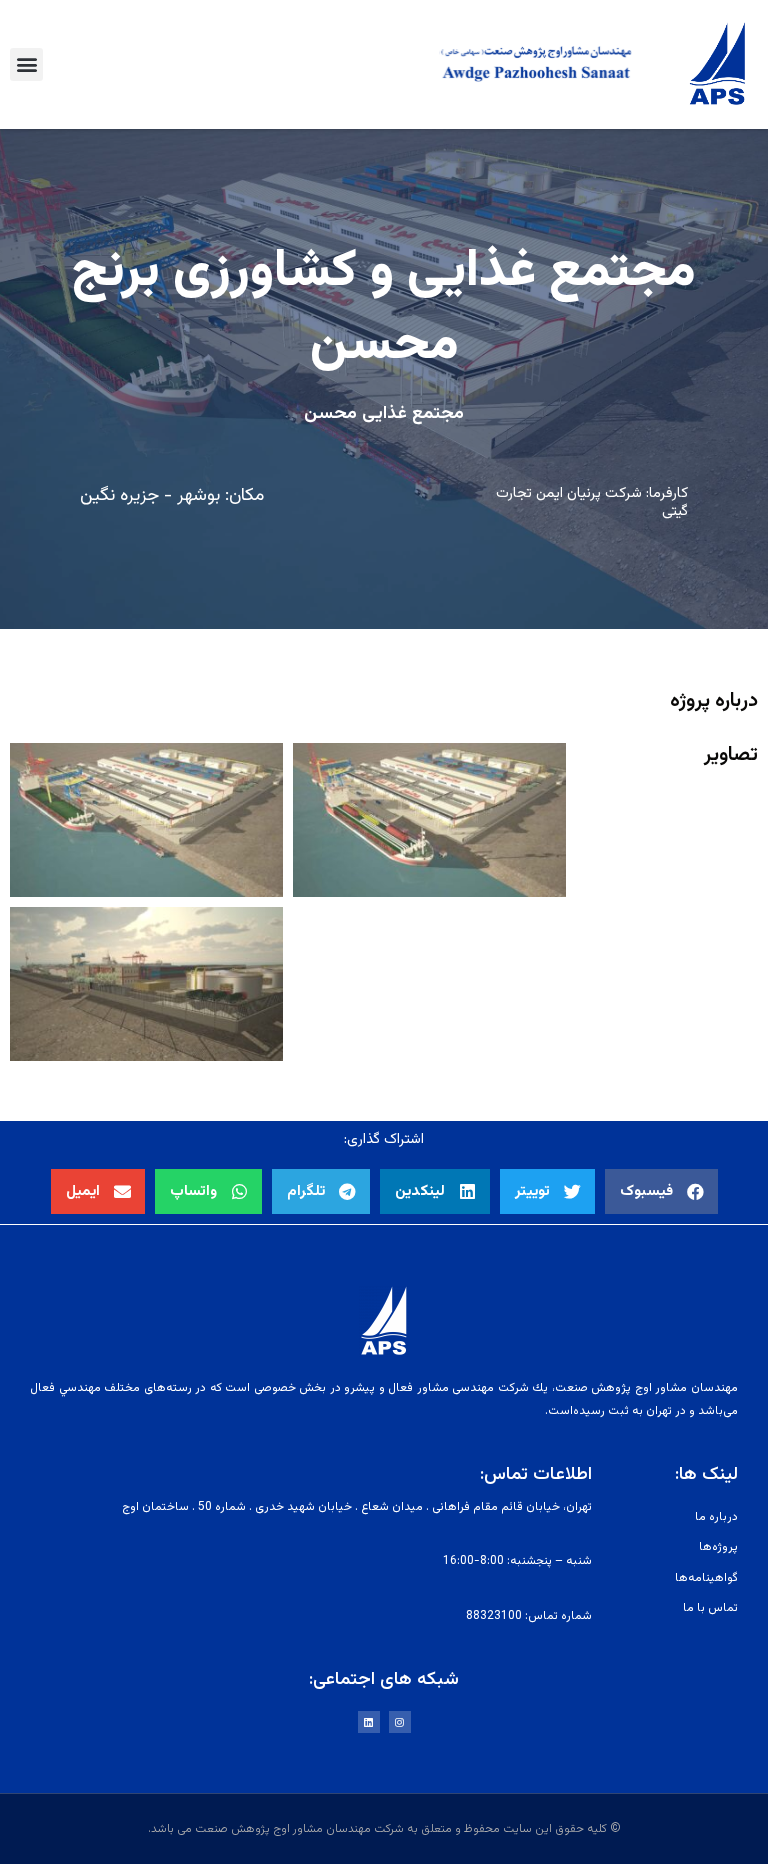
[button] (26, 64)
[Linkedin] (369, 1722)
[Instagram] (400, 1722)
